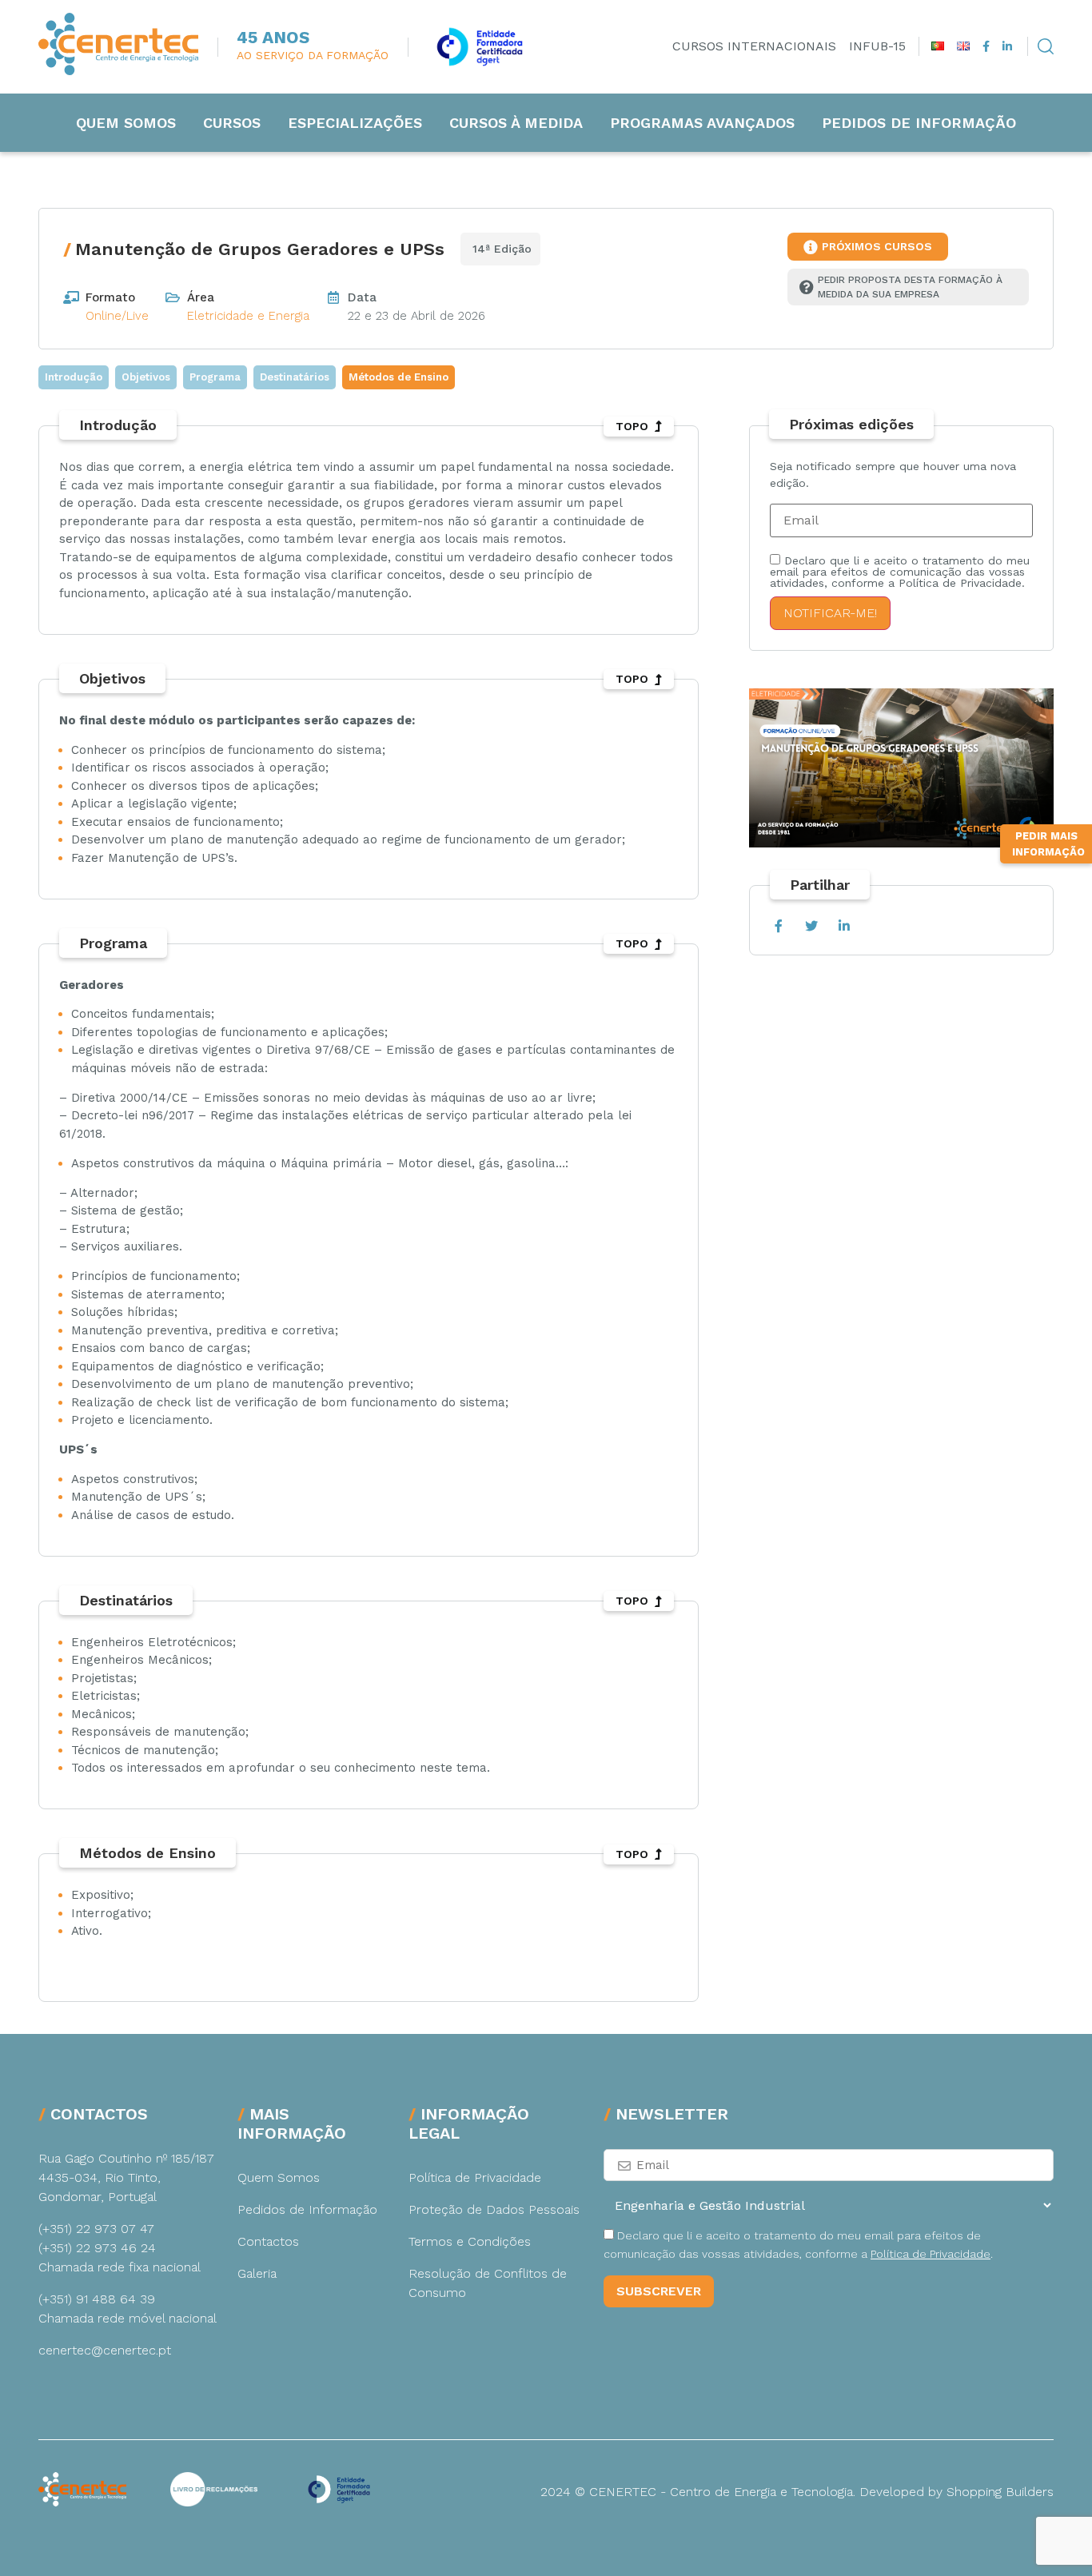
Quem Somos (126, 123)
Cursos (232, 123)
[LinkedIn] (844, 926)
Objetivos (146, 377)
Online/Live (117, 316)
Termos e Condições (470, 2241)
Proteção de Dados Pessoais (494, 2209)
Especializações (355, 123)
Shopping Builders (1000, 2492)
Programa (215, 377)
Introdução (74, 377)
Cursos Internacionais (754, 46)
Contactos (268, 2241)
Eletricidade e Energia (248, 316)
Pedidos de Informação (919, 123)
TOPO (632, 426)
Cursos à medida (516, 123)
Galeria (257, 2273)
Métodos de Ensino (399, 377)
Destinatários (295, 377)
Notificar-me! (830, 613)
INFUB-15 (877, 46)
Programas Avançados (702, 123)
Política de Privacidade (475, 2177)
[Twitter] (811, 926)
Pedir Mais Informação (1048, 844)
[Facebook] (778, 926)
